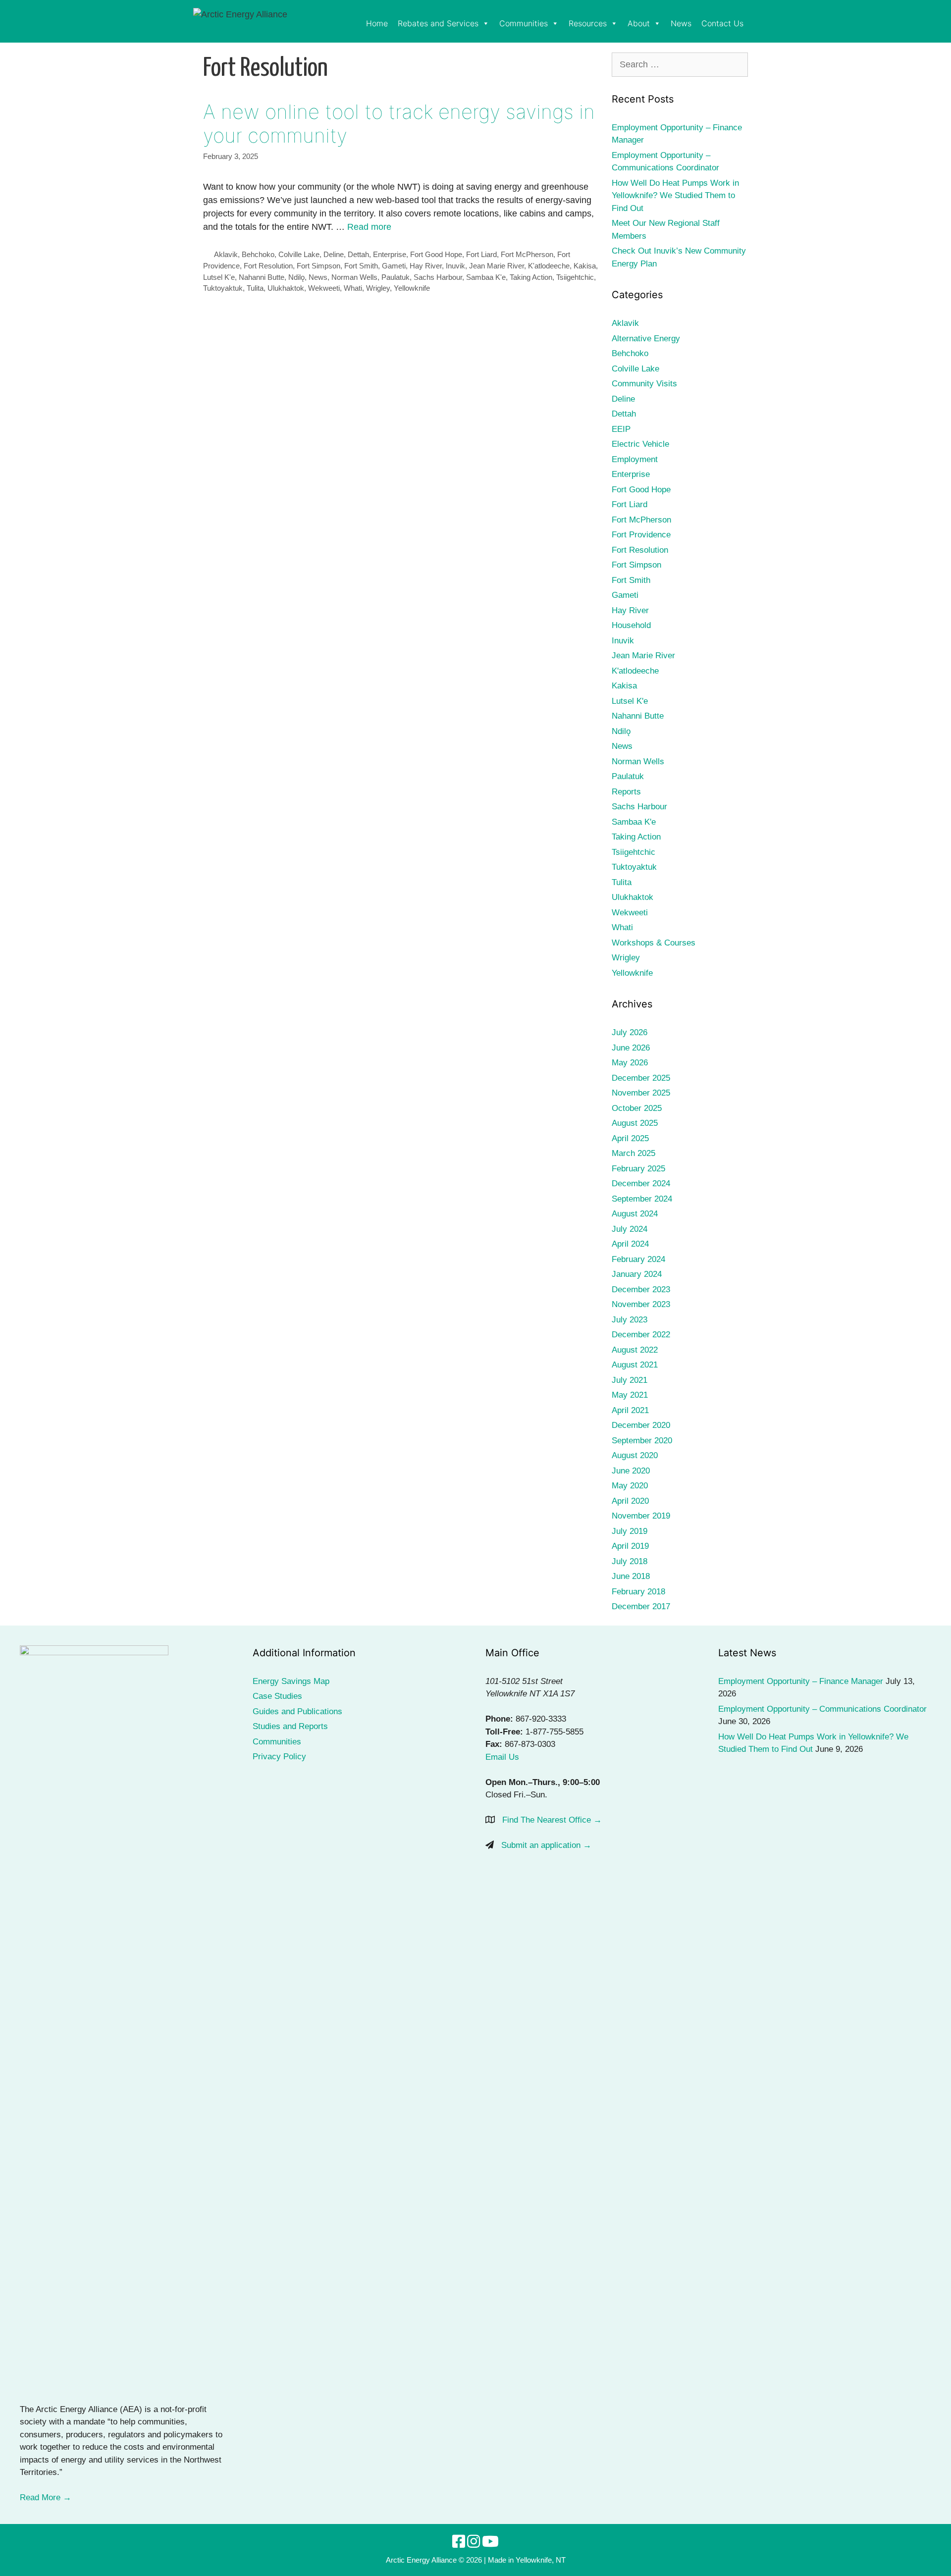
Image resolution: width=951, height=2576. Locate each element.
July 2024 (630, 1229)
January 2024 (637, 1274)
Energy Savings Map (291, 1681)
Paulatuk (396, 277)
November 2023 (641, 1304)
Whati (353, 288)
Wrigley (378, 288)
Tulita (255, 288)
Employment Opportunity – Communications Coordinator (822, 1709)
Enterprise (390, 254)
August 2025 (635, 1123)
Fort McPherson (527, 254)
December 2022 (641, 1335)
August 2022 (635, 1350)
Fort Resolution (268, 266)
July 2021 (630, 1380)
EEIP (621, 429)
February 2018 (638, 1592)
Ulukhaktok (286, 288)
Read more (369, 227)
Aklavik (226, 254)
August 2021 (635, 1365)
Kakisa (585, 266)
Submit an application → (546, 1845)
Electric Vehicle (640, 444)
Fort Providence (641, 535)
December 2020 (641, 1425)
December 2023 (641, 1289)
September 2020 (642, 1441)
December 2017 (641, 1606)
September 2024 (642, 1199)
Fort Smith (361, 266)
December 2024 (641, 1183)
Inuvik (455, 266)
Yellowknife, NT (541, 2560)
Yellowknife (412, 288)
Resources (588, 23)
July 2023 (630, 1320)
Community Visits (644, 384)
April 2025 (630, 1138)
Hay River (426, 266)
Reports (626, 792)
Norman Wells (354, 277)
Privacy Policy (279, 1757)
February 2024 (638, 1259)
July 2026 (630, 1032)
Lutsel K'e (219, 277)
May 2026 (630, 1063)
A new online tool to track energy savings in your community (399, 124)
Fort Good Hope (436, 254)
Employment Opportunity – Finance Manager (801, 1681)
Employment (635, 459)
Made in (501, 2560)
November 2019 (641, 1516)
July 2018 (630, 1561)
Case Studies (277, 1696)
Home (377, 23)
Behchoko (258, 254)
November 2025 (641, 1093)
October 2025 (637, 1108)
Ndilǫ (296, 277)
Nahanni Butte (262, 277)
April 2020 (630, 1501)
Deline (334, 254)
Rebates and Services (438, 23)
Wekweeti (324, 288)
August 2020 (635, 1455)
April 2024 (630, 1244)
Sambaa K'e (486, 277)
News (681, 23)
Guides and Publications (297, 1711)
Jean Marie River (497, 266)
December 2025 (641, 1078)
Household (631, 625)
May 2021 (630, 1395)
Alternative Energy (646, 339)
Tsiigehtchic (575, 277)
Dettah (358, 254)
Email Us (502, 1757)
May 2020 (630, 1486)
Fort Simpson (318, 266)
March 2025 (634, 1153)
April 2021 (630, 1410)
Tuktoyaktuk (223, 288)
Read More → (46, 2497)
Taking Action (531, 277)
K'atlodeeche (549, 266)
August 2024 (635, 1214)
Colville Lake (299, 254)
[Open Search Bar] (753, 24)
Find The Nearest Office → (552, 1820)
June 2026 (631, 1048)
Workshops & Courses (654, 943)
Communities (524, 23)
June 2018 (631, 1576)
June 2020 (631, 1471)
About (639, 23)
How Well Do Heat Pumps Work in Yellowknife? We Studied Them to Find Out (675, 196)
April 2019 (630, 1546)
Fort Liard (481, 254)
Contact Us (722, 23)
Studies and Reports (290, 1726)
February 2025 (638, 1169)
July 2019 (630, 1531)
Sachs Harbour (438, 277)
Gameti (394, 266)
